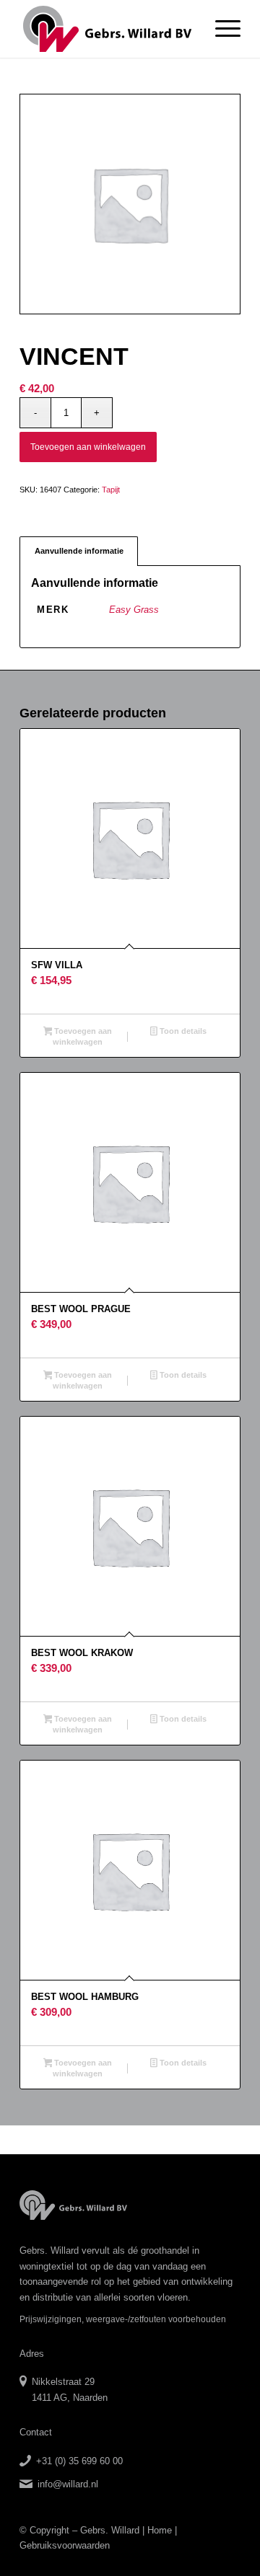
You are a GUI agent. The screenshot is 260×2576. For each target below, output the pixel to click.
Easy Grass (134, 610)
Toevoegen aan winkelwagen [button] (82, 1036)
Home (160, 2530)
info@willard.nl (68, 2484)
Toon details (182, 1031)
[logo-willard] (108, 29)
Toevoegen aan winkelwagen (88, 447)
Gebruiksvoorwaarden (65, 2545)
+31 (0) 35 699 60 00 (79, 2461)
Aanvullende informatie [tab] (79, 551)
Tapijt (111, 490)
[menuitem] (221, 29)
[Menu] (221, 29)
